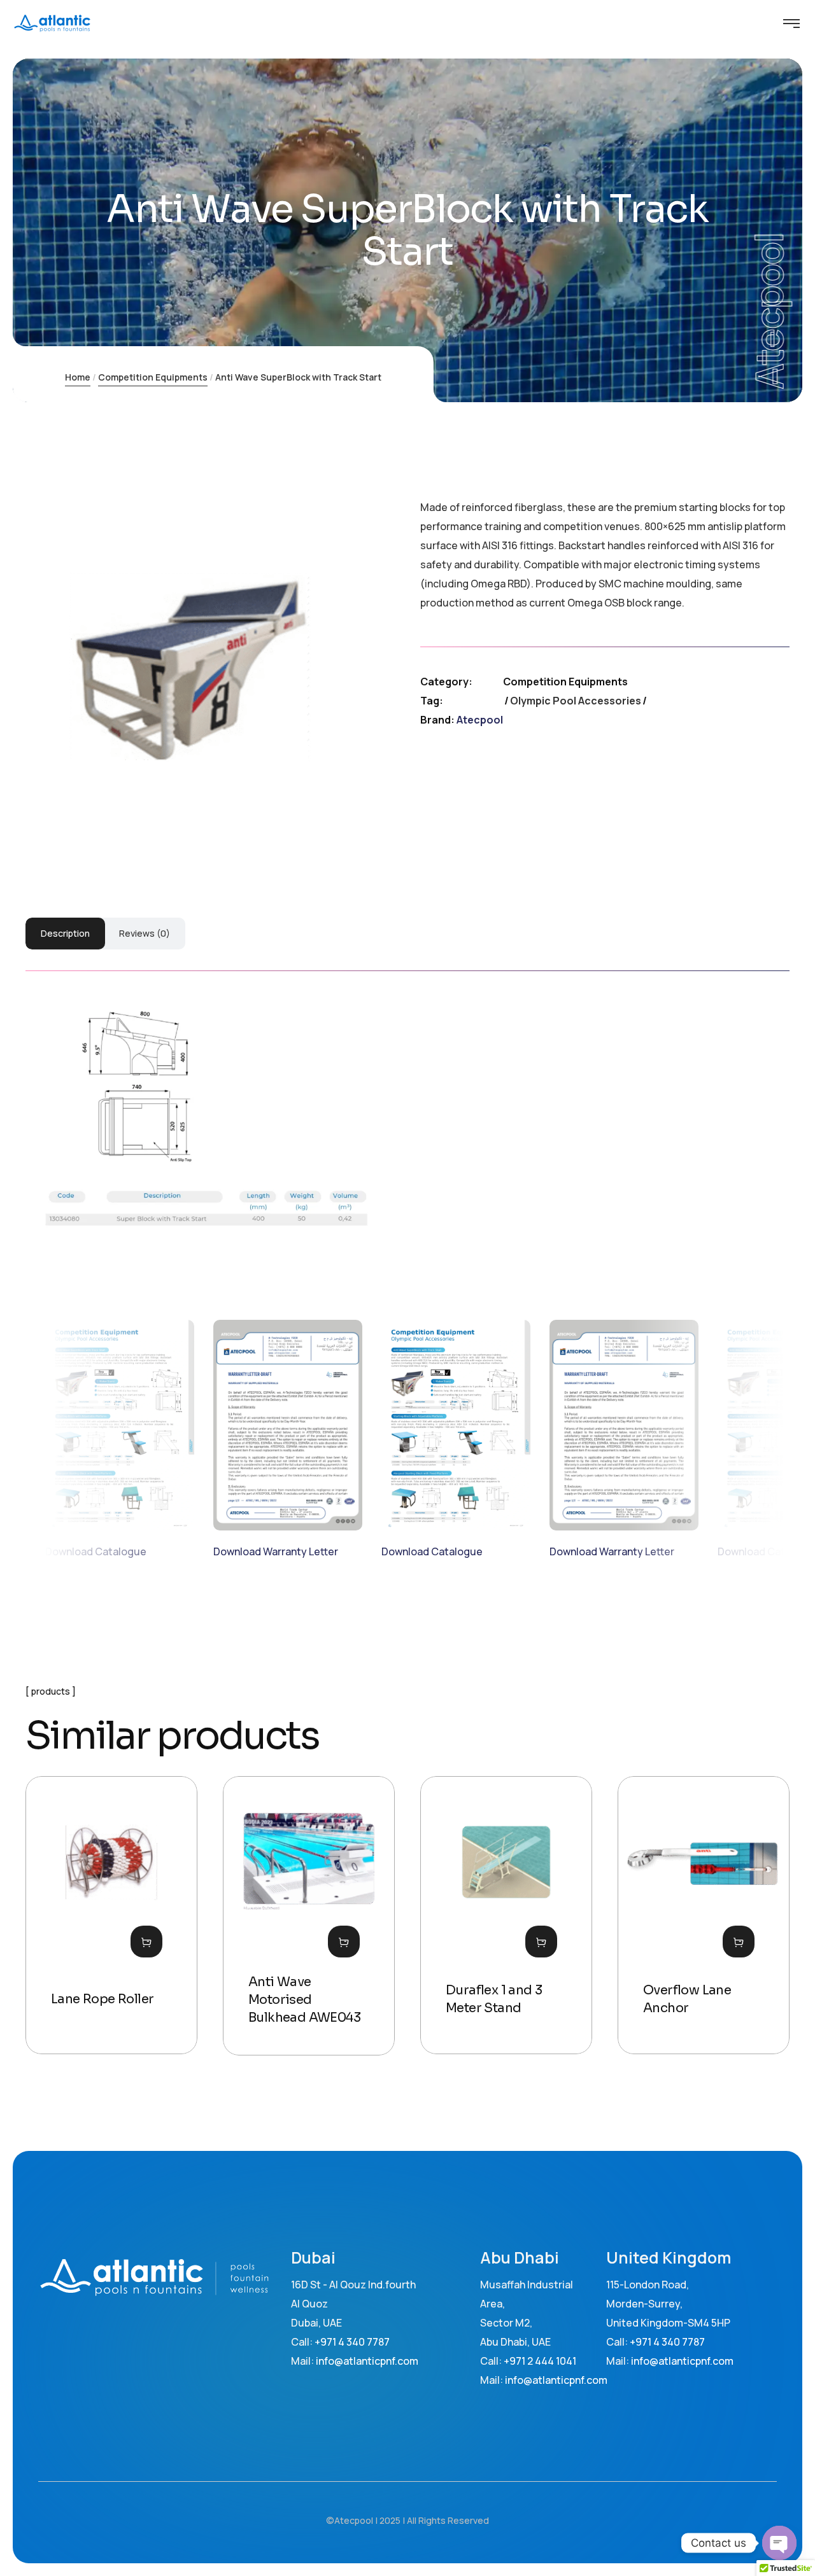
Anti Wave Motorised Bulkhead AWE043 (304, 2000)
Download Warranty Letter (276, 1551)
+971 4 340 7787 (352, 2342)
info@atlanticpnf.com (556, 2380)
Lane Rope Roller (102, 1999)
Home (78, 377)
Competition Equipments (153, 377)
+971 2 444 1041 (540, 2361)
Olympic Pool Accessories (576, 701)
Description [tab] (65, 933)
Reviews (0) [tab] (145, 933)
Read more (146, 1942)
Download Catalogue (96, 1551)
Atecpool (480, 720)
